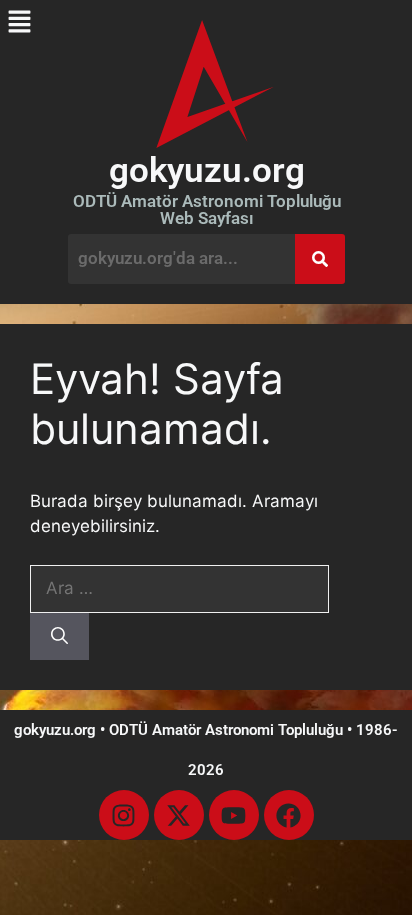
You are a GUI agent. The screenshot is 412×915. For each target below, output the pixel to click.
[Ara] (59, 637)
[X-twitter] (179, 815)
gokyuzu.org (207, 170)
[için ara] (179, 588)
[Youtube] (234, 815)
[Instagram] (124, 815)
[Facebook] (289, 815)
